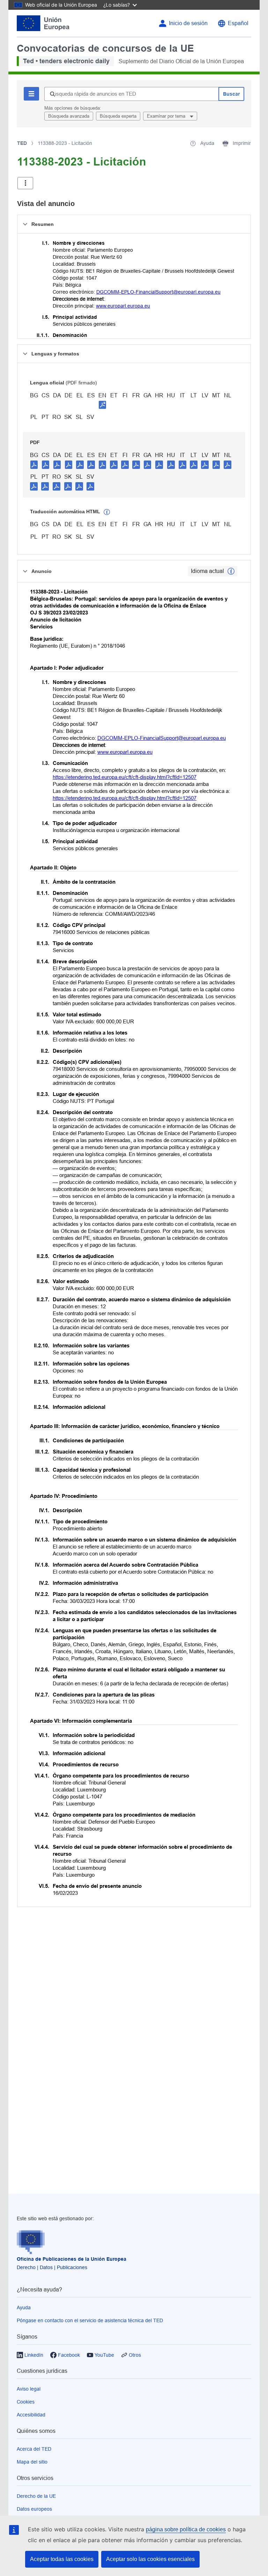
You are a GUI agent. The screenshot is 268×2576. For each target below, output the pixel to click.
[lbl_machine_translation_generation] (107, 512)
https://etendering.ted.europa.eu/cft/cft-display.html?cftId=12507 (125, 777)
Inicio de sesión (188, 23)
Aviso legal (29, 2389)
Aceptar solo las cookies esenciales (150, 2559)
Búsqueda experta (118, 116)
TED (22, 143)
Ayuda (24, 2308)
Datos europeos (34, 2509)
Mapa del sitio (32, 2462)
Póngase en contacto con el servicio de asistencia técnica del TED (90, 2320)
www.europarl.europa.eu (123, 306)
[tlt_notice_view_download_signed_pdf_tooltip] (103, 405)
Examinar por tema (167, 116)
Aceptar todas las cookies (62, 2559)
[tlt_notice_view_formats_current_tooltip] (231, 571)
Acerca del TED (34, 2449)
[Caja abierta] (25, 183)
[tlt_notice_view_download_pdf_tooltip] (34, 464)
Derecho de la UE (36, 2496)
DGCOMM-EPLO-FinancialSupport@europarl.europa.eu (158, 292)
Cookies (26, 2402)
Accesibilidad (31, 2415)
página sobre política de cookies (186, 2529)
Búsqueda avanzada (69, 116)
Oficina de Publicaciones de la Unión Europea (72, 2259)
